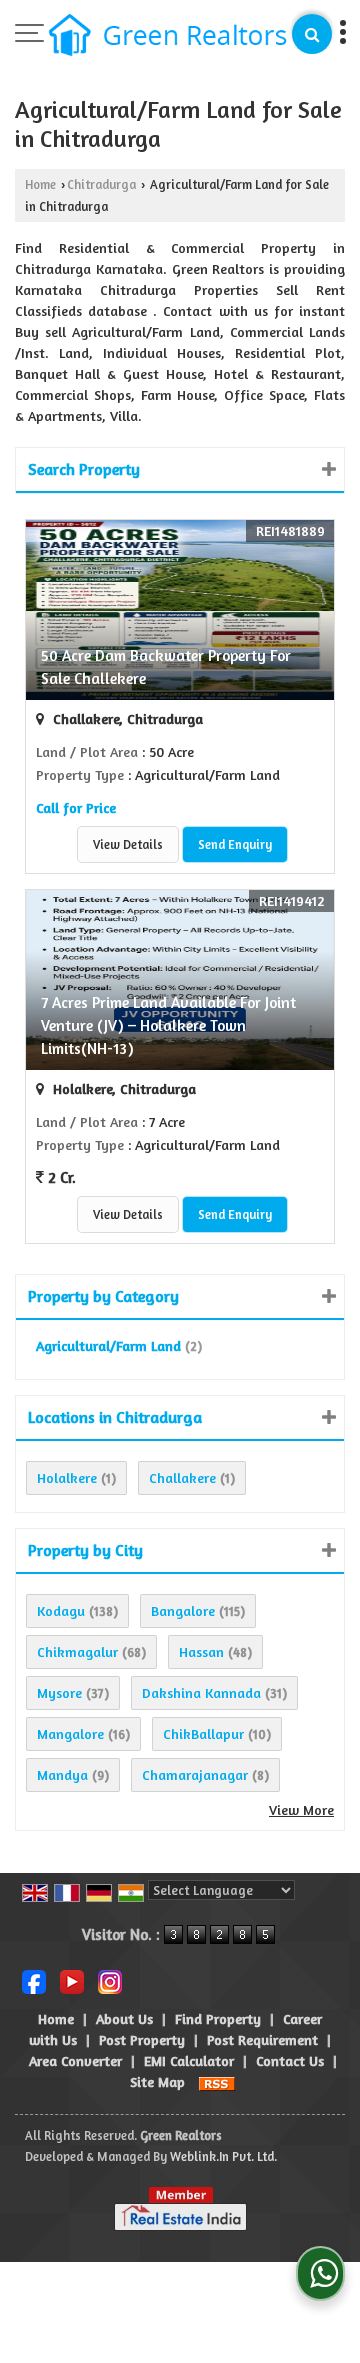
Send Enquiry (235, 844)
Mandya (62, 1774)
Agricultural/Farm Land (108, 1345)
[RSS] (217, 2081)
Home (40, 184)
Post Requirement (262, 2039)
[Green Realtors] (168, 37)
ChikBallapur (203, 1733)
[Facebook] (34, 1980)
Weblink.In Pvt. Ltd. (223, 2156)
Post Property (142, 2039)
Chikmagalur (77, 1651)
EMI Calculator (189, 2060)
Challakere (182, 1477)
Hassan (201, 1651)
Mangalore (70, 1733)
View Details (128, 844)
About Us (124, 2018)
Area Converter (75, 2060)
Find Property (218, 2018)
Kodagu (61, 1610)
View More (301, 1809)
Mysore (59, 1692)
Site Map (157, 2081)
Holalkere (67, 1477)
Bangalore (183, 1610)
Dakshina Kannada (201, 1692)
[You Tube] (72, 1980)
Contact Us (290, 2060)
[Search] (312, 34)
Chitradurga (101, 184)
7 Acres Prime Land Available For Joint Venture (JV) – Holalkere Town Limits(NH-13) (168, 1025)
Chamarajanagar (195, 1774)
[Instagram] (110, 1980)
